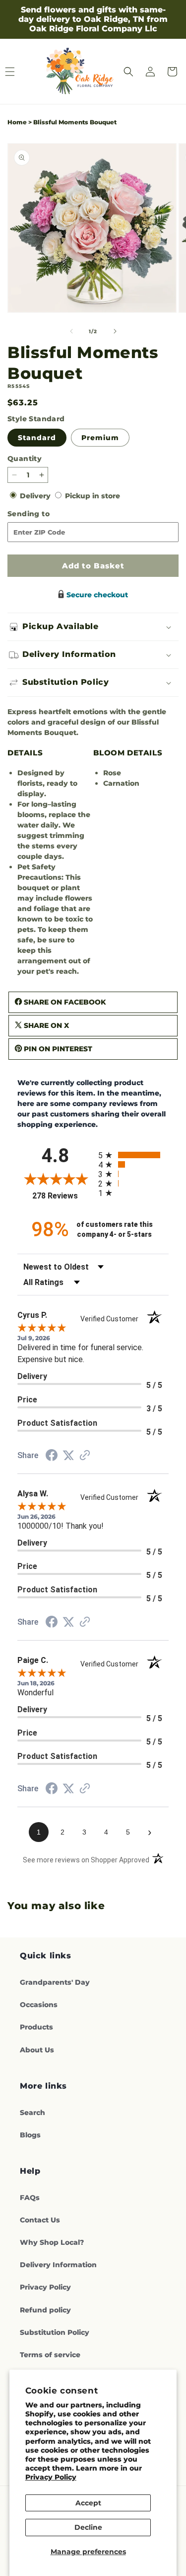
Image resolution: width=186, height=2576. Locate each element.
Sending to (44, 514)
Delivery (36, 496)
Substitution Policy (55, 2332)
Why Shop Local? (52, 2242)
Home (17, 122)
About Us (37, 2050)
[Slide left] (71, 331)
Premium (100, 438)
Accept (88, 2503)
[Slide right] (115, 331)
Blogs (30, 2135)
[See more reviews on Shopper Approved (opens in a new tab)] (85, 1456)
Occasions (39, 2005)
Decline (88, 2527)
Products (36, 2027)
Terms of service (50, 2355)
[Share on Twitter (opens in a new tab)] (68, 1456)
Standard (37, 438)
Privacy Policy (51, 2477)
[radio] (134, 1155)
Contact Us (40, 2220)
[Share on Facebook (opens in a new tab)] (52, 1457)
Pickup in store (93, 496)
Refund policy (45, 2310)
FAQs (30, 2198)
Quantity (25, 459)
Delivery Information (58, 2265)
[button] (128, 72)
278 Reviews (62, 1196)
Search (32, 2113)
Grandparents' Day (55, 1982)
